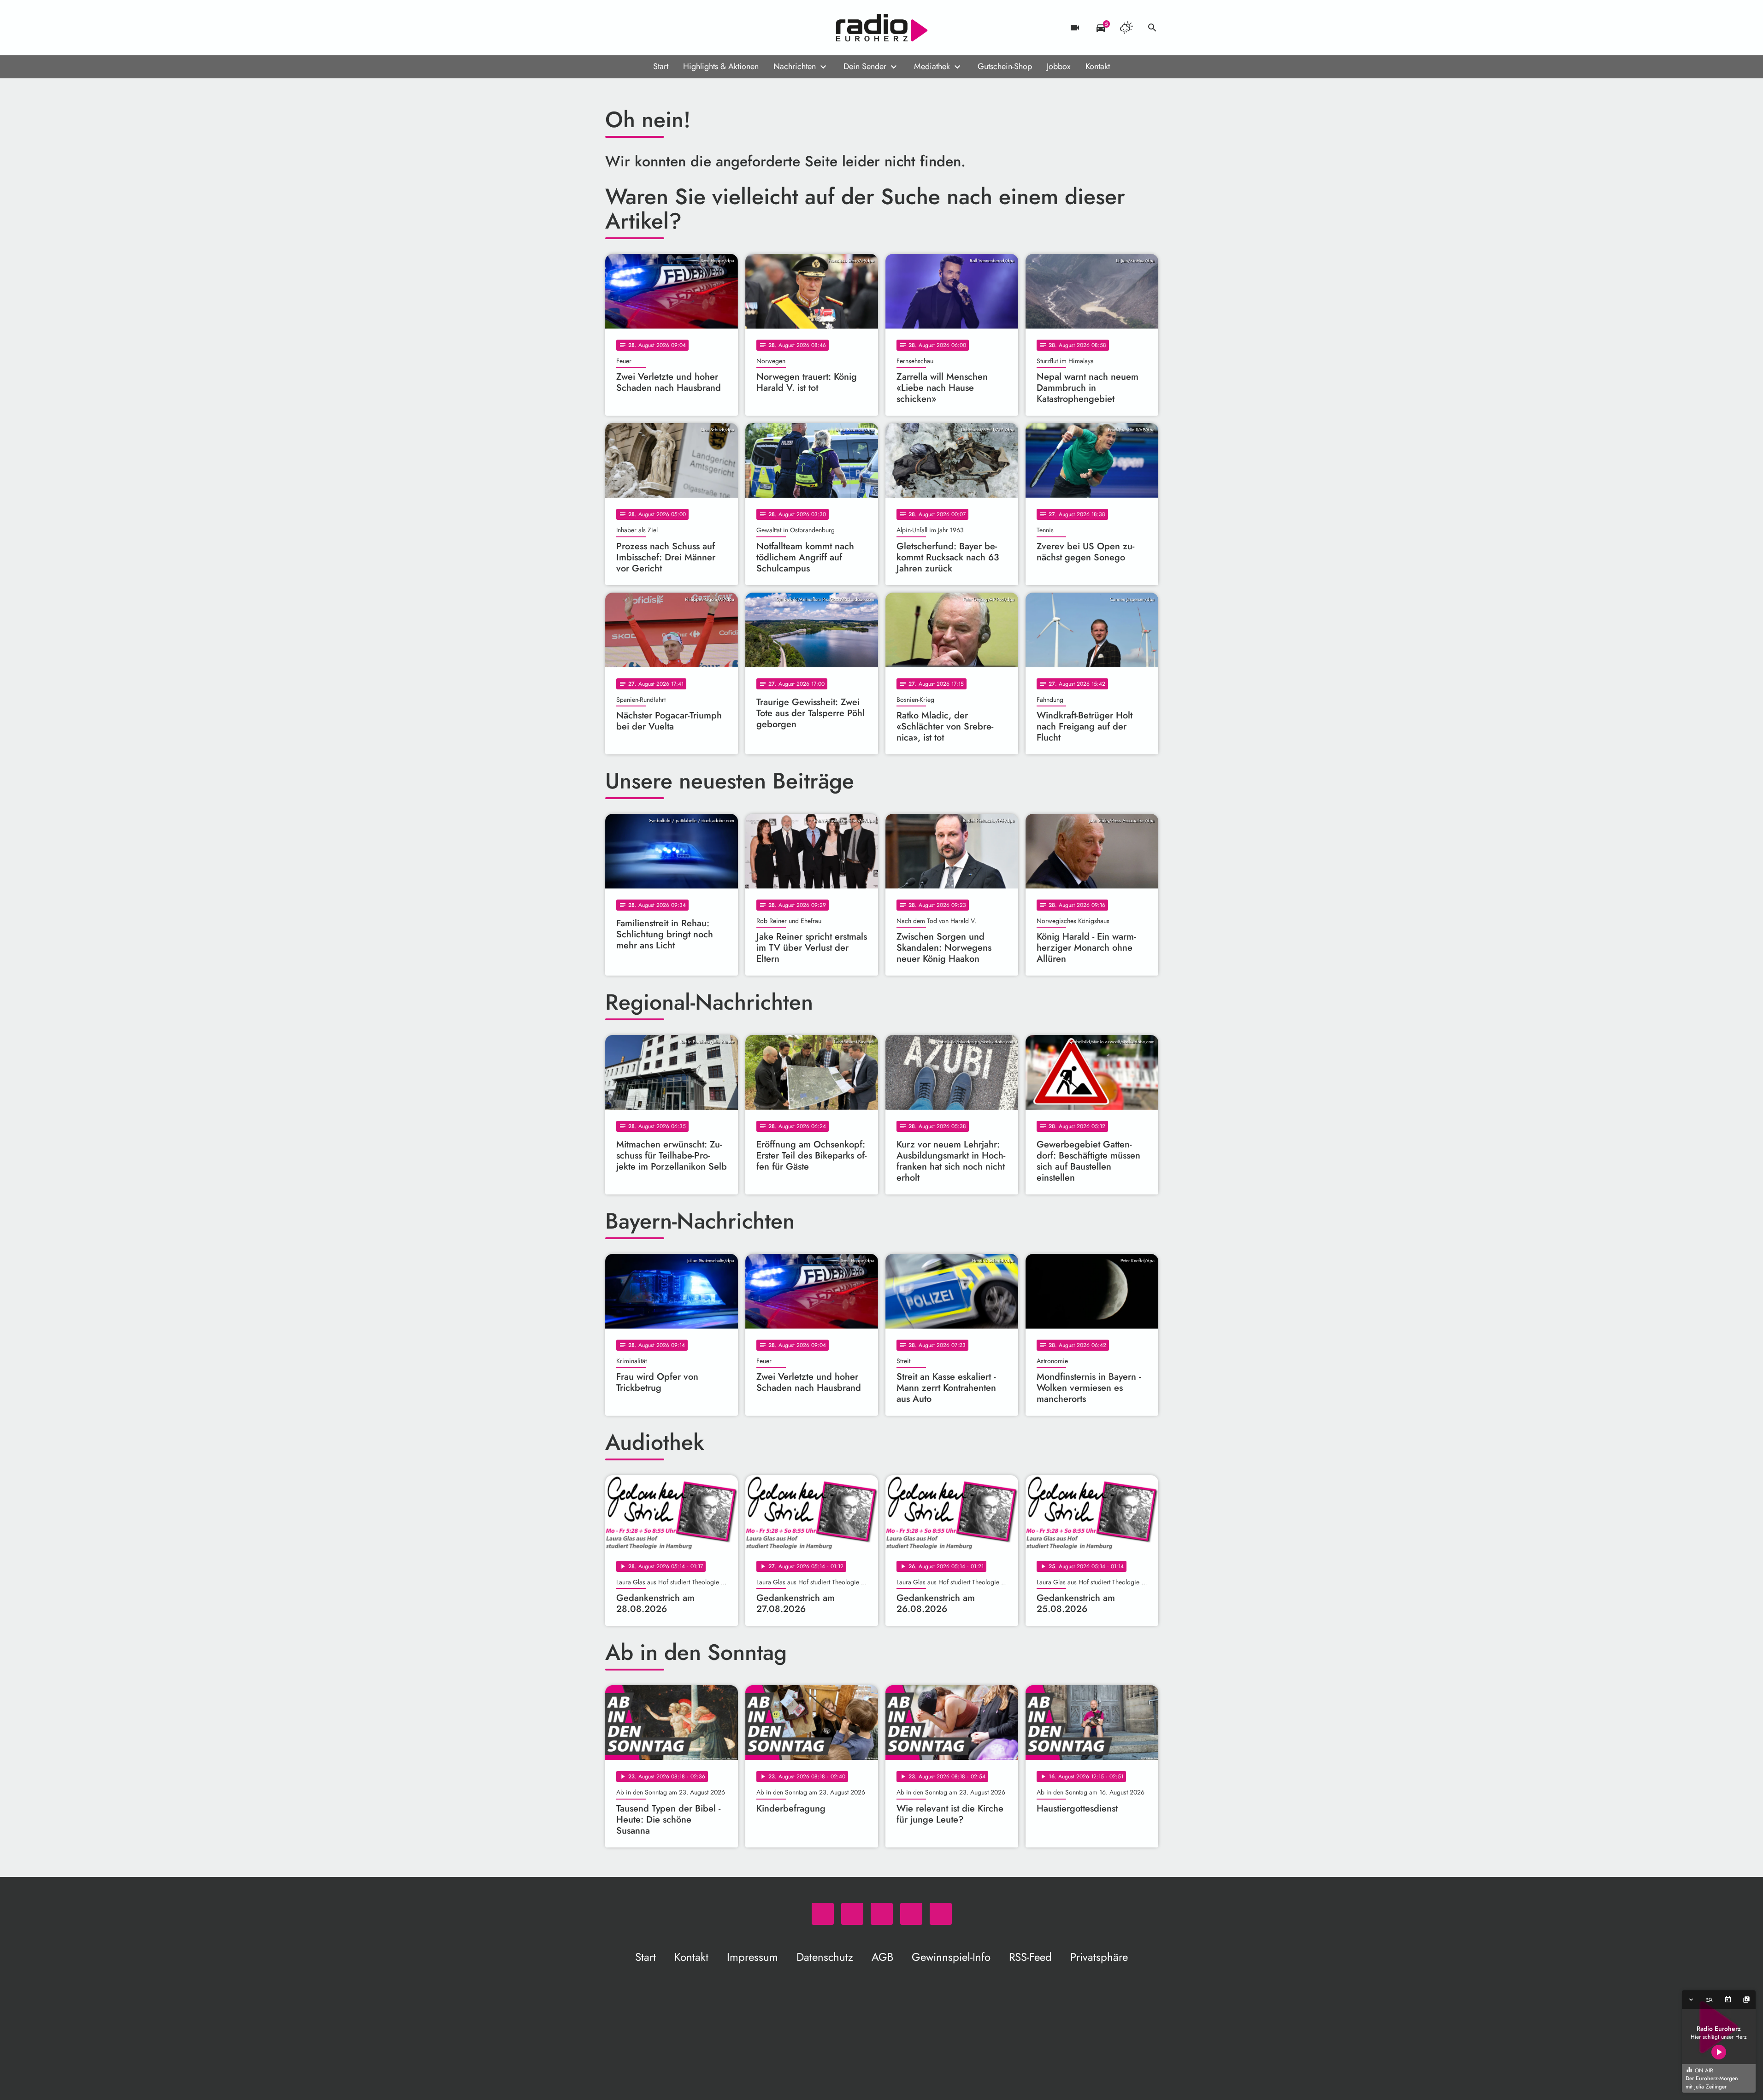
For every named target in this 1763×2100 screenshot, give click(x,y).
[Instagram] (651, 28)
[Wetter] (1126, 28)
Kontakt (1098, 66)
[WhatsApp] (614, 28)
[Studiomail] (670, 28)
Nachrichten (795, 66)
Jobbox (1059, 66)
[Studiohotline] (688, 28)
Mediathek (932, 66)
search (1152, 28)
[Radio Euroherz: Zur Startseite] (882, 28)
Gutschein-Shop (1005, 66)
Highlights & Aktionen (721, 66)
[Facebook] (633, 28)
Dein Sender (865, 66)
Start (661, 66)
